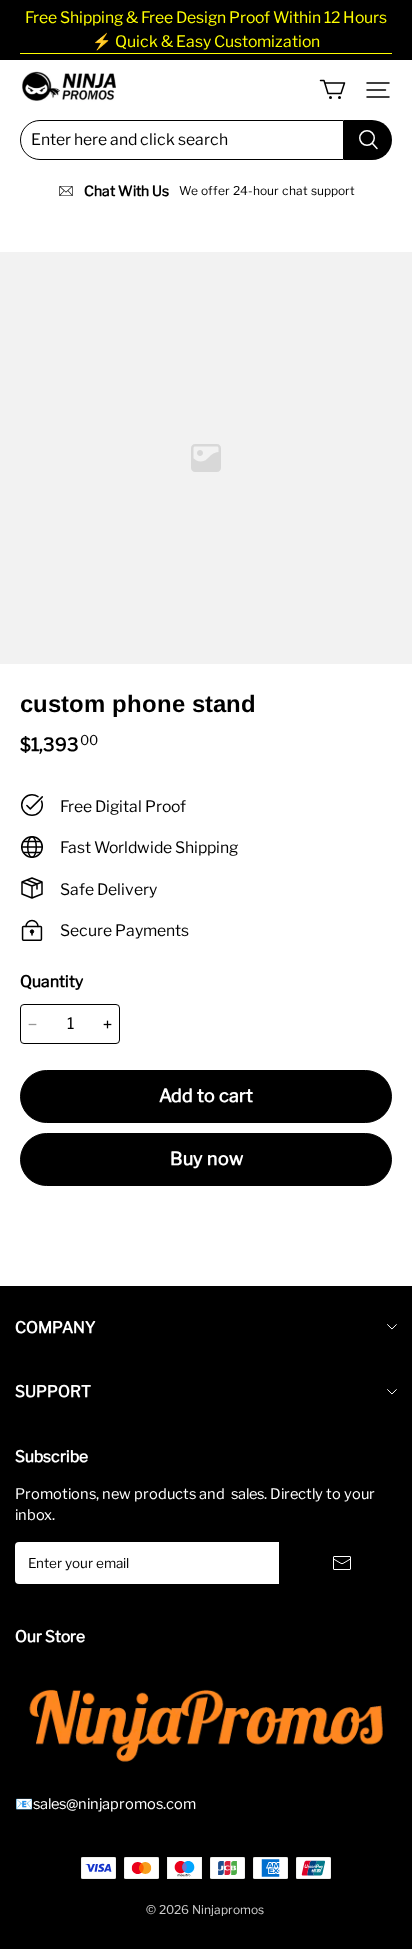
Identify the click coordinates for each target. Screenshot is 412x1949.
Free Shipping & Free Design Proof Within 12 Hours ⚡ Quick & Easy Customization (206, 29)
